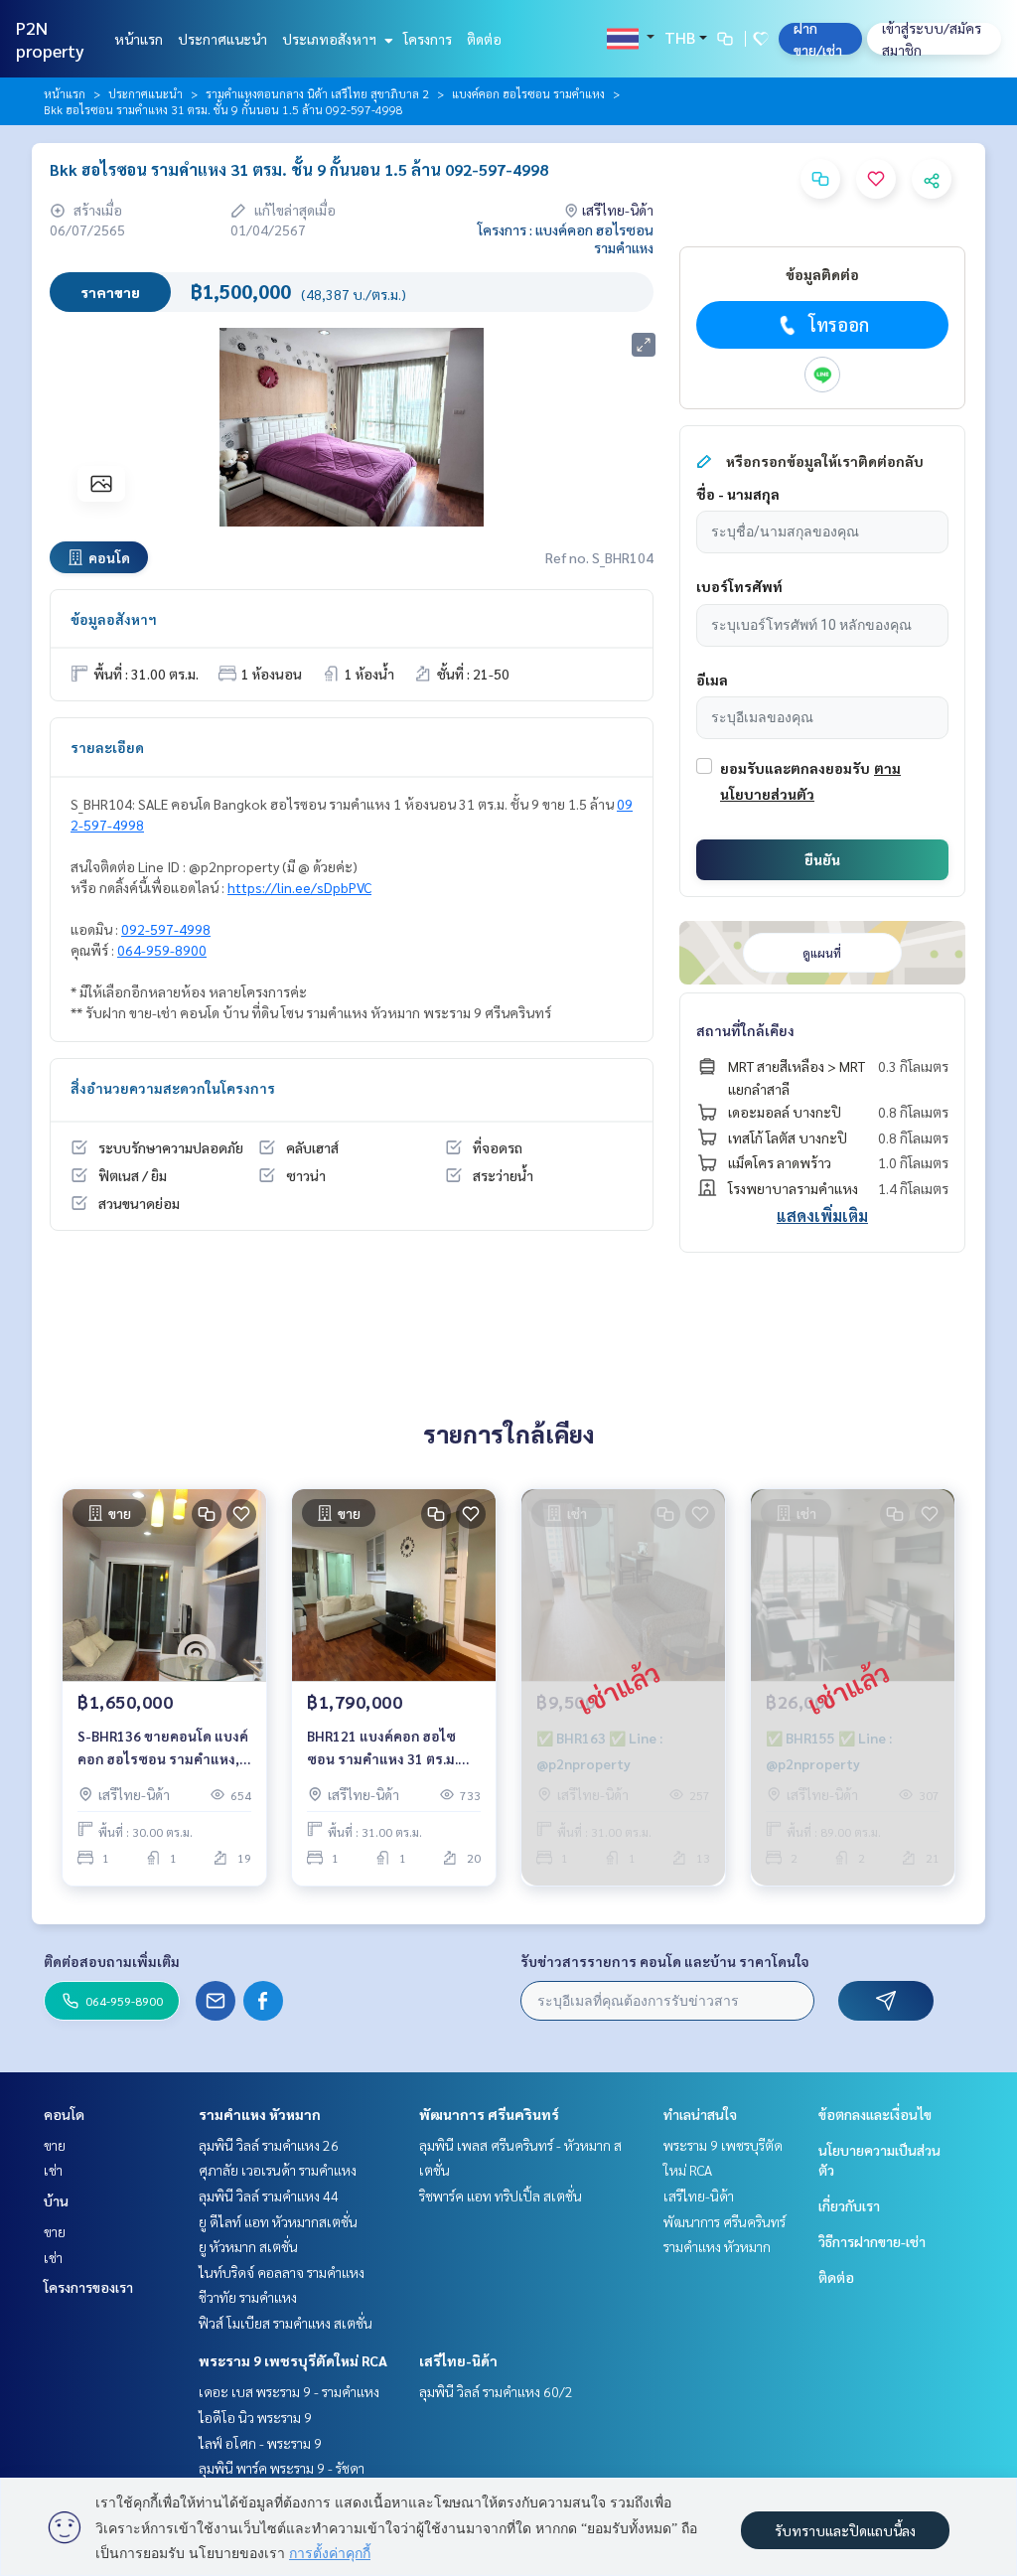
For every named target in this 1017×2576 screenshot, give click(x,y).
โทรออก (839, 324)
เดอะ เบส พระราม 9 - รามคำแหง (289, 2391)
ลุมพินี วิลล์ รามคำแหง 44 (269, 2196)
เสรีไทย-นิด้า (458, 2360)
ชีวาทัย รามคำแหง (248, 2297)
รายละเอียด (107, 747)
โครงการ (428, 39)
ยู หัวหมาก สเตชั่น (248, 2246)
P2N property (50, 39)
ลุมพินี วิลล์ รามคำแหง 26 (269, 2145)
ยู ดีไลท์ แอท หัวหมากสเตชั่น (278, 2221)
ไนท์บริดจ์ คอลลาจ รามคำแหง (282, 2272)
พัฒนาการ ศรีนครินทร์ (489, 2114)
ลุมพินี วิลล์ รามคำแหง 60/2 (496, 2391)
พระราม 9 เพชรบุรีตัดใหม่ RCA (293, 2360)
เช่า (53, 2170)
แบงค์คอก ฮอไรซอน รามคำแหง (528, 93)
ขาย (55, 2145)
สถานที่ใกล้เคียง (745, 1030)
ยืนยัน (822, 859)
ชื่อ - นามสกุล (738, 494)
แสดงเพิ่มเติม (822, 1215)
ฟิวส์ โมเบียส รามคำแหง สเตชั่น (286, 2323)
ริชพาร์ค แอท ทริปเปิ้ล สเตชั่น (501, 2196)
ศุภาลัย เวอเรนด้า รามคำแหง (278, 2170)
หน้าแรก (139, 39)
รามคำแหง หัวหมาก (260, 2114)
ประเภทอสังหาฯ (331, 39)
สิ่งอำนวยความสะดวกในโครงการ (173, 1088)
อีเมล (712, 680)
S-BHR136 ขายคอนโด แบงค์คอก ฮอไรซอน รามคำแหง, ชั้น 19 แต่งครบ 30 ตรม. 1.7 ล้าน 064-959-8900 (163, 1748)
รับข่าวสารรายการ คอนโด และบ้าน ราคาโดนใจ (665, 1961)
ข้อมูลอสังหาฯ (114, 619)
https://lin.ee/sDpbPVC (299, 887)
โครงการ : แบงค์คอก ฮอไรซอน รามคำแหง (566, 238)
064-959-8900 (162, 950)
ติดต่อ (484, 39)
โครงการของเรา (88, 2287)
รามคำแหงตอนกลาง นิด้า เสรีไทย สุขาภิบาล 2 (317, 93)
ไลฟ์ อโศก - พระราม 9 (260, 2443)
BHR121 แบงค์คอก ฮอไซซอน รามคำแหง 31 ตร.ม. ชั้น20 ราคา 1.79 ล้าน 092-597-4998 (387, 1748)
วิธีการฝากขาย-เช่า (872, 2241)
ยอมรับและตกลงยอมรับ (795, 768)
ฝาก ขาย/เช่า (818, 39)
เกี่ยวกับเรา (849, 2205)
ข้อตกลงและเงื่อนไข (875, 2114)
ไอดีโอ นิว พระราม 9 (255, 2417)
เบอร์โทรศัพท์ (739, 586)
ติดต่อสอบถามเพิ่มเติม (112, 1961)
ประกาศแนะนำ (222, 39)
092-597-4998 (166, 929)
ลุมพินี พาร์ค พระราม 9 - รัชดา (282, 2468)
